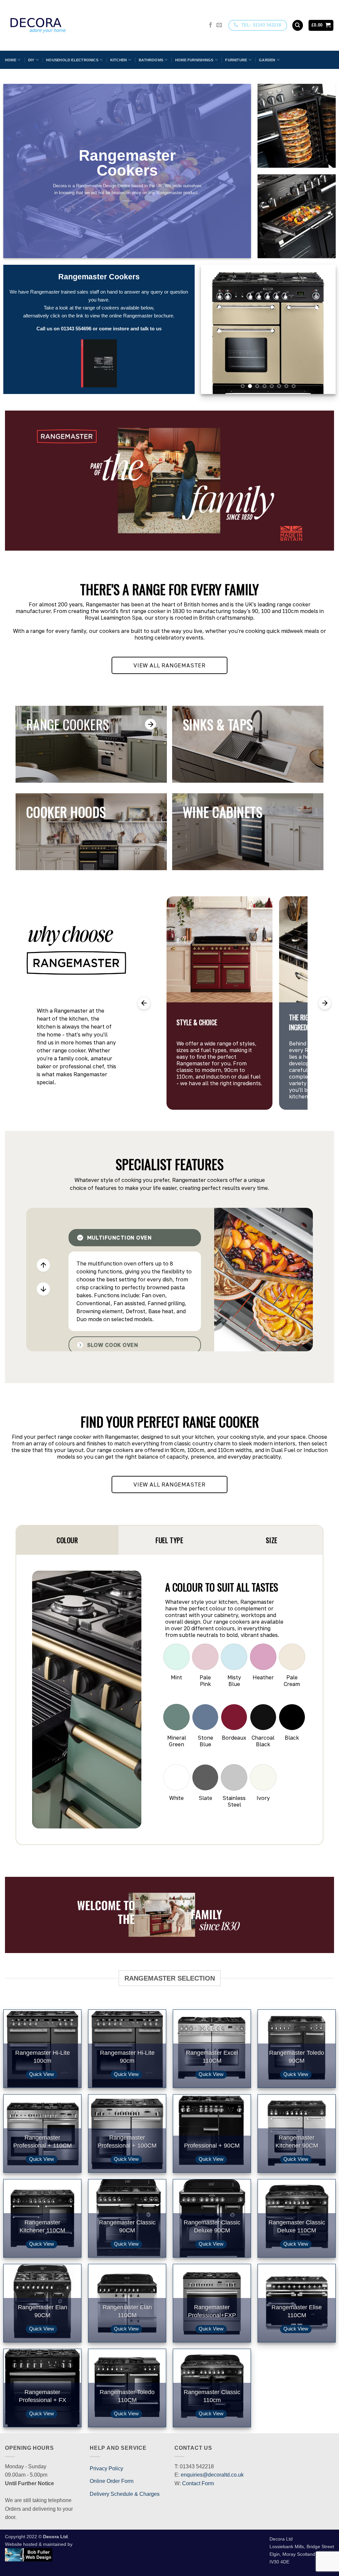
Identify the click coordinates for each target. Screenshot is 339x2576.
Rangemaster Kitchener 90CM (297, 2141)
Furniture (236, 60)
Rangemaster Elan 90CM (43, 2311)
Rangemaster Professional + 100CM (127, 2141)
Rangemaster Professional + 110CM (43, 2141)
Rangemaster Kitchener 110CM (42, 2226)
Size (271, 1540)
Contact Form (198, 2483)
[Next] (325, 329)
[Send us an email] (219, 25)
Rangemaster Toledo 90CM (297, 2057)
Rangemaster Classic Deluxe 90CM (212, 2226)
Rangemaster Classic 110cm (212, 2396)
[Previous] (212, 329)
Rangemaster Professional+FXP (212, 2311)
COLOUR (67, 1540)
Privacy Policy (106, 2468)
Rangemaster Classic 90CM (127, 2226)
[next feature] (43, 1289)
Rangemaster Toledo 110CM (127, 2396)
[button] (321, 25)
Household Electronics (72, 60)
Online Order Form (112, 2481)
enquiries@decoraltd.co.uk (212, 2475)
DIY (31, 60)
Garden (267, 60)
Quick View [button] (42, 2074)
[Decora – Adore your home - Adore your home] (57, 25)
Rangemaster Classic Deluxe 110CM (297, 2226)
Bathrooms (151, 60)
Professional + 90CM (212, 2145)
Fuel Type (169, 1540)
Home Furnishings (194, 60)
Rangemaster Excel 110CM (212, 2057)
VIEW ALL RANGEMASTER (169, 665)
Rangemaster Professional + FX (43, 2396)
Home (11, 60)
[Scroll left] (144, 1003)
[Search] (298, 25)
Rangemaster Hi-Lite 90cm (127, 2057)
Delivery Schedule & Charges (125, 2494)
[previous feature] (43, 1265)
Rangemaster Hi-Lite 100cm (43, 2057)
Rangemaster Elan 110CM (127, 2311)
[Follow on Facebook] (211, 25)
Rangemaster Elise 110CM (297, 2311)
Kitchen (119, 60)
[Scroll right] (325, 1003)
